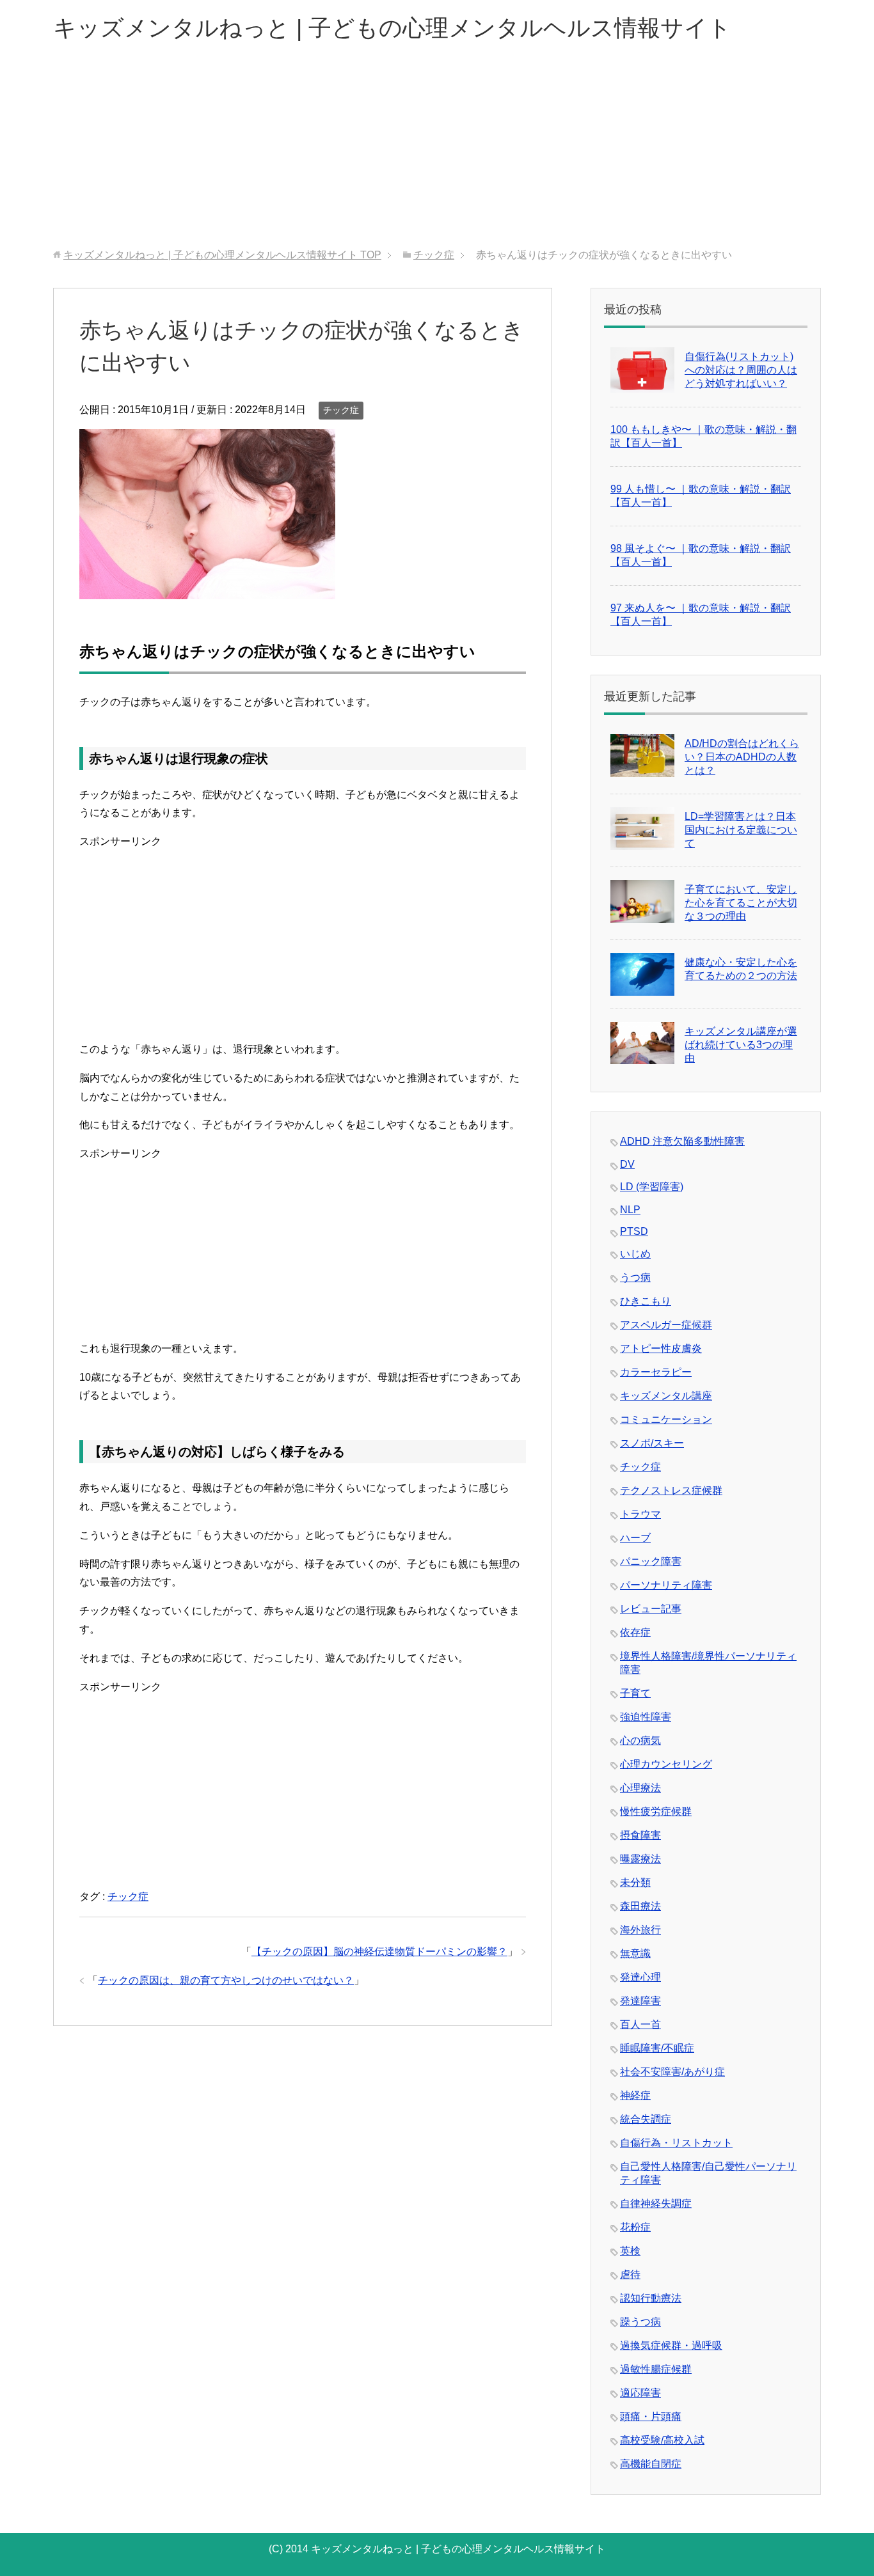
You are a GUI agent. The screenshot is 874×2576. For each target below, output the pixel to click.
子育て (635, 1693)
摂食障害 (640, 1835)
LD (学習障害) (652, 1187)
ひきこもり (646, 1301)
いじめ (635, 1254)
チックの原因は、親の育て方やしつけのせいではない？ (226, 1980)
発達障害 (640, 2001)
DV (627, 1164)
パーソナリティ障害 (666, 1585)
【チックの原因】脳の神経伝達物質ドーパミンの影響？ (379, 1952)
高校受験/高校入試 (662, 2440)
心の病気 (640, 1740)
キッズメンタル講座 (666, 1396)
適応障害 (640, 2393)
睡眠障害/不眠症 (657, 2048)
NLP (630, 1210)
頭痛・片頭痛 (651, 2416)
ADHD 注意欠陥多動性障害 (682, 1141)
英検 (630, 2251)
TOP (222, 255)
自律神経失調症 (656, 2203)
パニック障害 (651, 1561)
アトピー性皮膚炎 (661, 1348)
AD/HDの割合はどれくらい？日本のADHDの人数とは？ (742, 757)
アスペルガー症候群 (666, 1325)
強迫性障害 (646, 1717)
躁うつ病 (640, 2322)
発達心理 (640, 1977)
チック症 (341, 410)
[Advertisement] (437, 153)
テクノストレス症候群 (671, 1490)
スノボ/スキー (652, 1443)
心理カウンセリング (666, 1764)
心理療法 (640, 1788)
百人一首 (640, 2024)
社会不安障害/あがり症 (672, 2072)
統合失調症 (646, 2119)
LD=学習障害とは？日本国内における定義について (741, 830)
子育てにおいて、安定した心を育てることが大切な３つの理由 (741, 903)
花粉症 (635, 2227)
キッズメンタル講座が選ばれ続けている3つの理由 (741, 1045)
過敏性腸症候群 (656, 2369)
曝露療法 (640, 1859)
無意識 (635, 1953)
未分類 (635, 1882)
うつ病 (635, 1277)
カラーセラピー (656, 1372)
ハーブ (635, 1538)
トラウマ (640, 1514)
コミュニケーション (666, 1419)
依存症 (635, 1632)
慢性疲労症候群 (656, 1811)
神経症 (635, 2095)
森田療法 (640, 1906)
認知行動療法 (651, 2298)
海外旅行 (640, 1930)
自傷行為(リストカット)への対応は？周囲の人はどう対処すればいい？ (741, 370)
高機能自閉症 (651, 2464)
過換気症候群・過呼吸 (671, 2345)
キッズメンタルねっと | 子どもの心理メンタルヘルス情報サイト (392, 28)
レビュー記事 (651, 1609)
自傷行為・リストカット (676, 2143)
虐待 (630, 2274)
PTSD (634, 1231)
